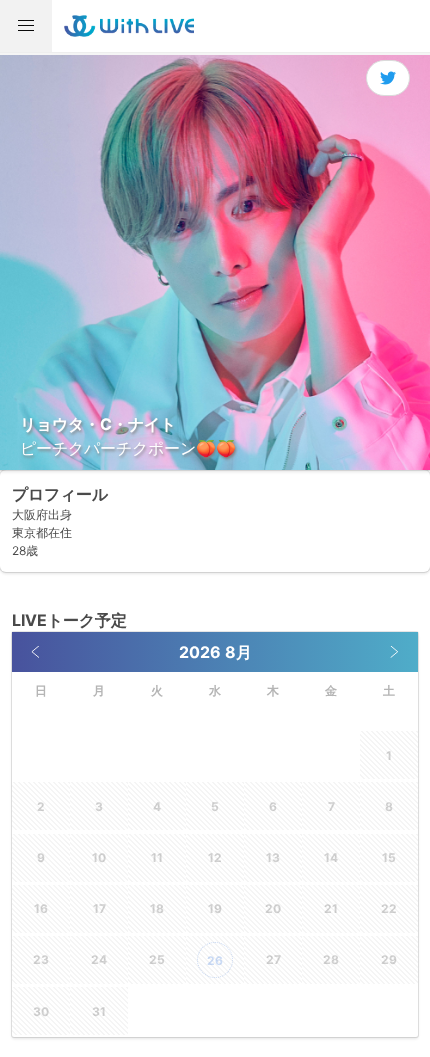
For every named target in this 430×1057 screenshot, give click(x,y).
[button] (26, 26)
